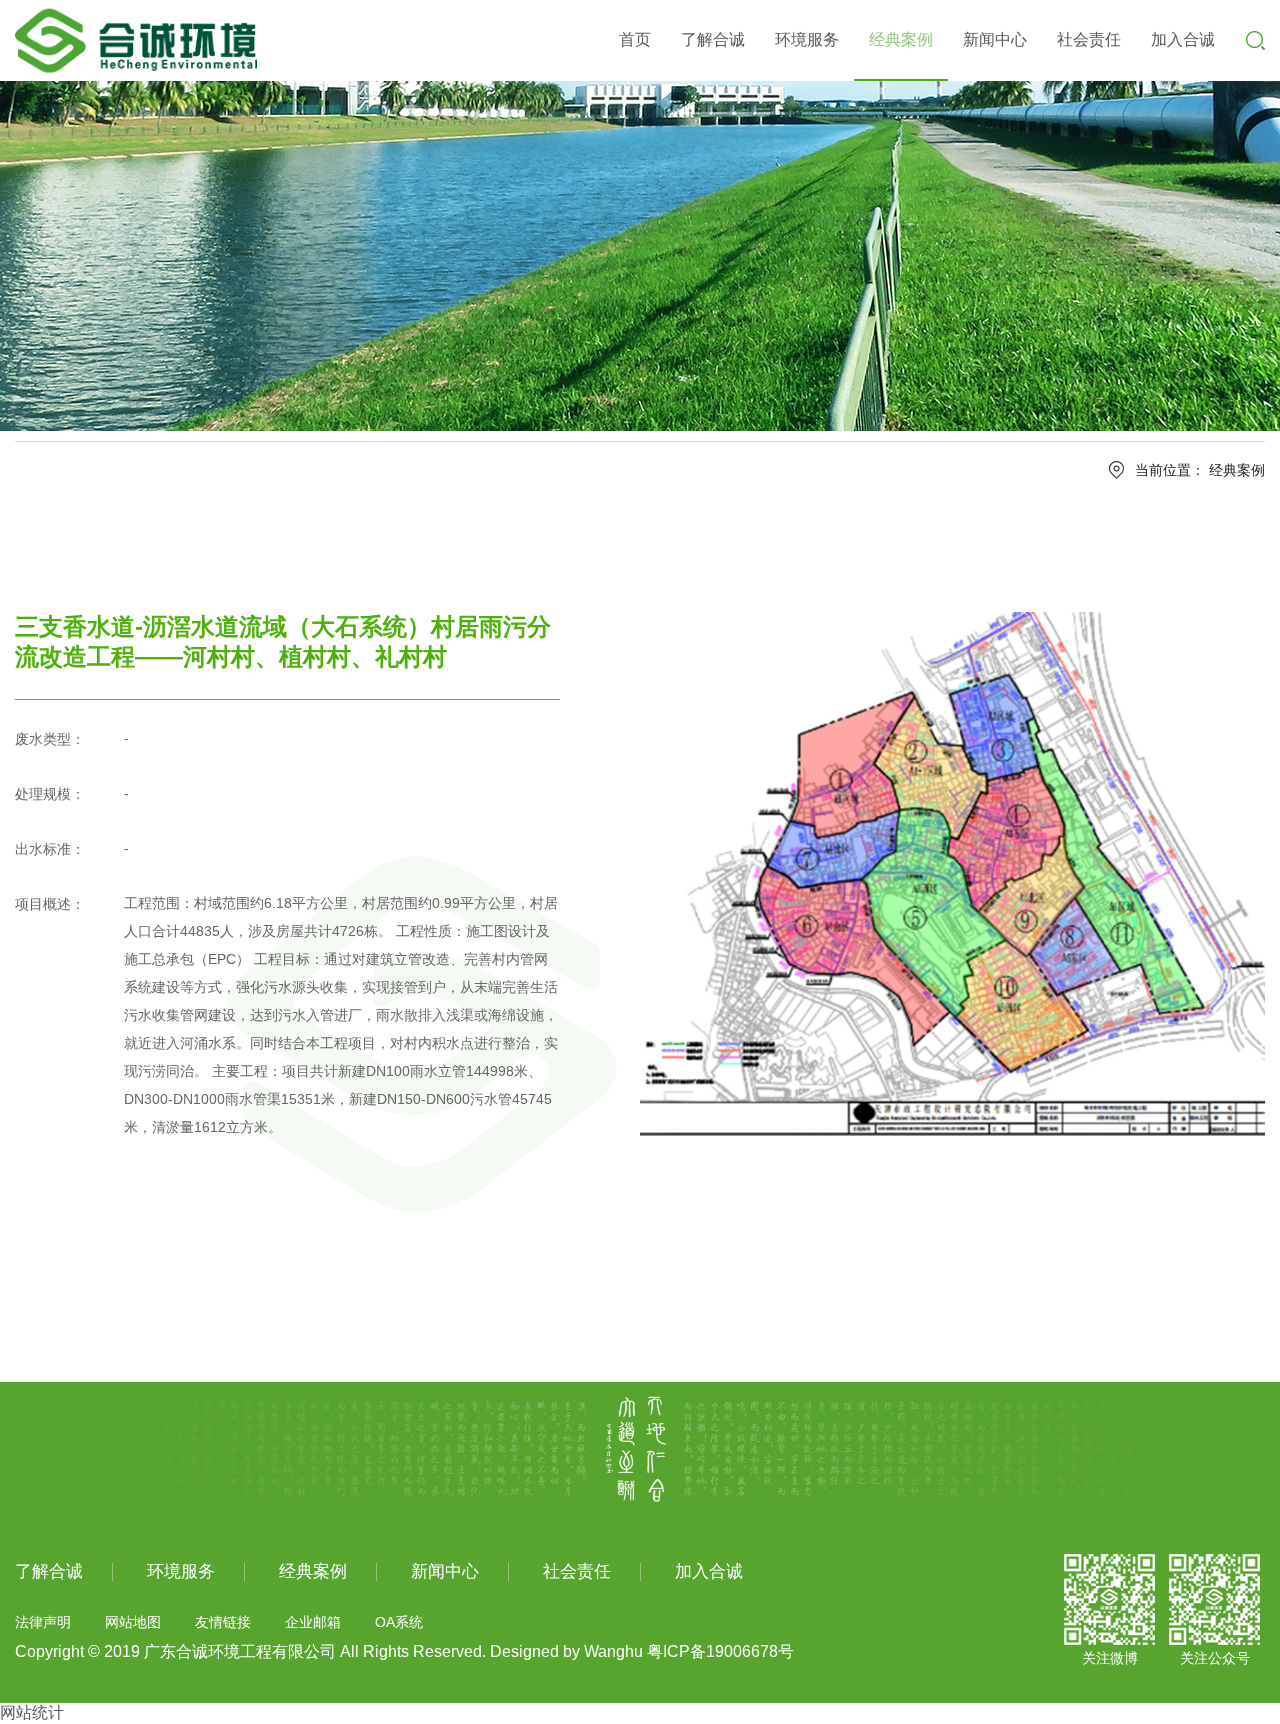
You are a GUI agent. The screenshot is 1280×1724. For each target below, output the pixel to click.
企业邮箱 (313, 1622)
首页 (635, 39)
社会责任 (1089, 39)
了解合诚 (713, 39)
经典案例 (901, 39)
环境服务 (807, 39)
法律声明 (43, 1622)
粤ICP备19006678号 (720, 1651)
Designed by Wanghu (566, 1651)
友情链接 (223, 1622)
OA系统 (399, 1622)
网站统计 (32, 1712)
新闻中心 (995, 39)
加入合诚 (1183, 39)
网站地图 (133, 1622)
